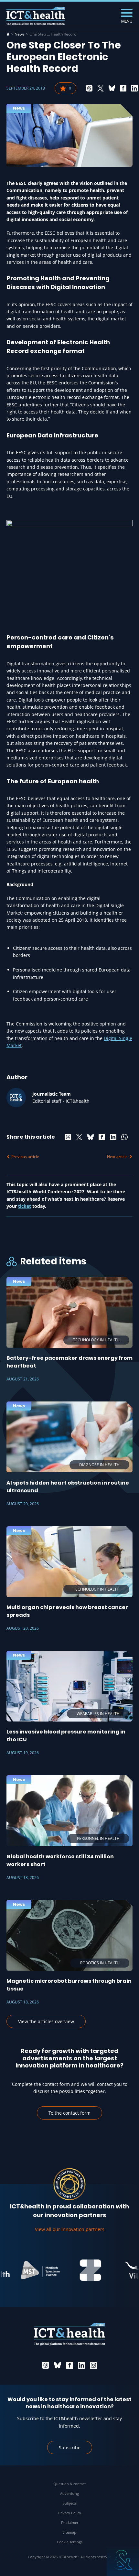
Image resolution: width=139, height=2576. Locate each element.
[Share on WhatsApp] (124, 1137)
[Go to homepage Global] (36, 16)
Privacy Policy (70, 2513)
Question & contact (69, 2484)
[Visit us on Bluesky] (58, 2365)
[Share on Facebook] (123, 88)
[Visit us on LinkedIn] (81, 2365)
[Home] (8, 34)
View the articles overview (46, 2021)
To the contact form (69, 2113)
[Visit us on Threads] (46, 2365)
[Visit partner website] (27, 2270)
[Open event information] (123, 2560)
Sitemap (69, 2532)
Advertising (69, 2493)
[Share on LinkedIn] (134, 88)
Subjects (70, 2503)
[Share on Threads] (89, 88)
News (20, 34)
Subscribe (70, 2447)
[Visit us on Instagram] (93, 2365)
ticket (25, 1206)
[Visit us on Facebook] (69, 2365)
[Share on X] (101, 88)
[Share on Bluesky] (112, 88)
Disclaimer (70, 2522)
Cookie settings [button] (70, 2542)
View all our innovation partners (70, 2229)
